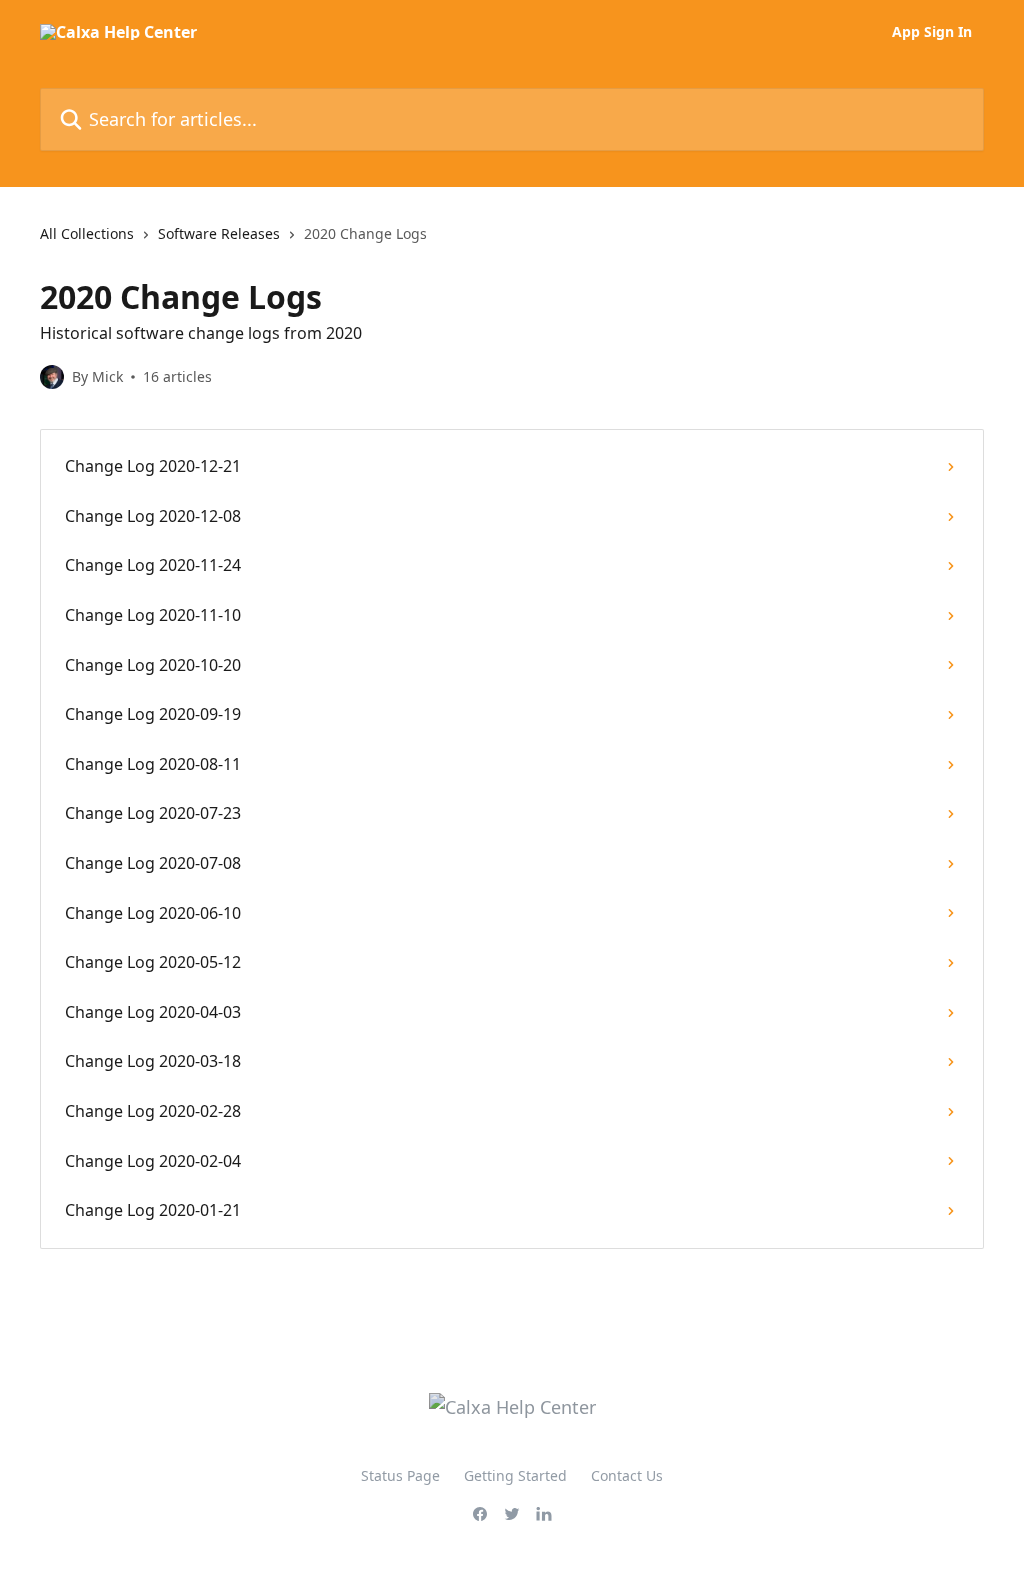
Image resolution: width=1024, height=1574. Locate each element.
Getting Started (515, 1475)
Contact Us (627, 1475)
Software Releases (219, 233)
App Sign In (932, 32)
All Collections (87, 233)
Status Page (400, 1475)
